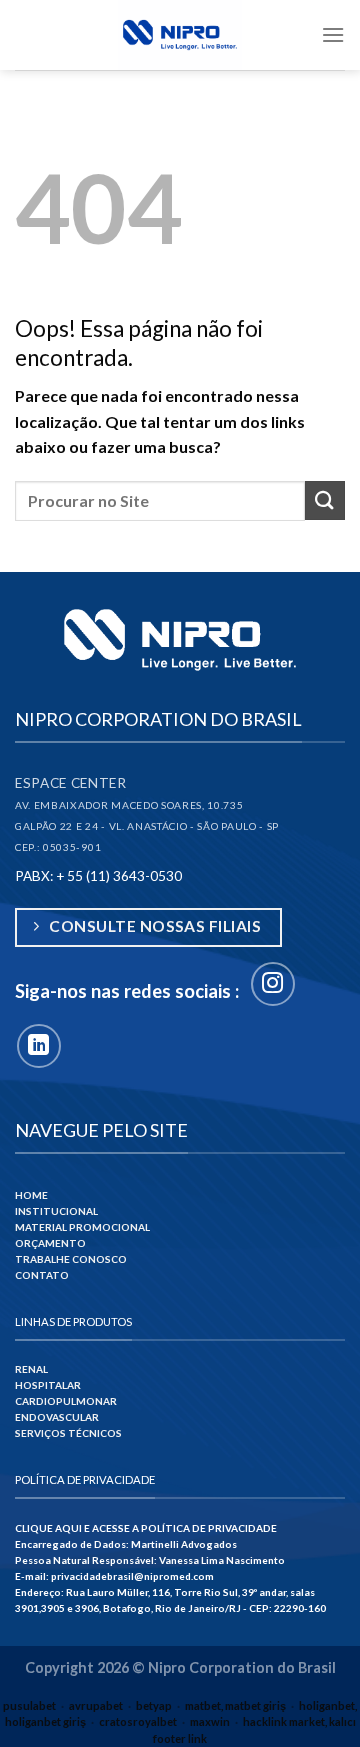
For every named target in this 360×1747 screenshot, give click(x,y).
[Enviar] (325, 500)
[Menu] (333, 34)
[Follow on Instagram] (273, 984)
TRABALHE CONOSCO (71, 1259)
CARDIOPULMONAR (66, 1401)
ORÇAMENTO (50, 1243)
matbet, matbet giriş (235, 1705)
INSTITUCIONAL (56, 1211)
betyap (154, 1705)
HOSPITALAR (48, 1385)
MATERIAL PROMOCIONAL (82, 1227)
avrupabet (96, 1705)
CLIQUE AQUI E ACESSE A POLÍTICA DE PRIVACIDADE (146, 1528)
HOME (31, 1195)
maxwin (210, 1721)
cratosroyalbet (138, 1721)
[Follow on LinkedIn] (39, 1046)
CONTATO (42, 1275)
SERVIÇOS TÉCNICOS (68, 1433)
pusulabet (29, 1705)
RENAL (31, 1369)
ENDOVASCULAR (57, 1417)
